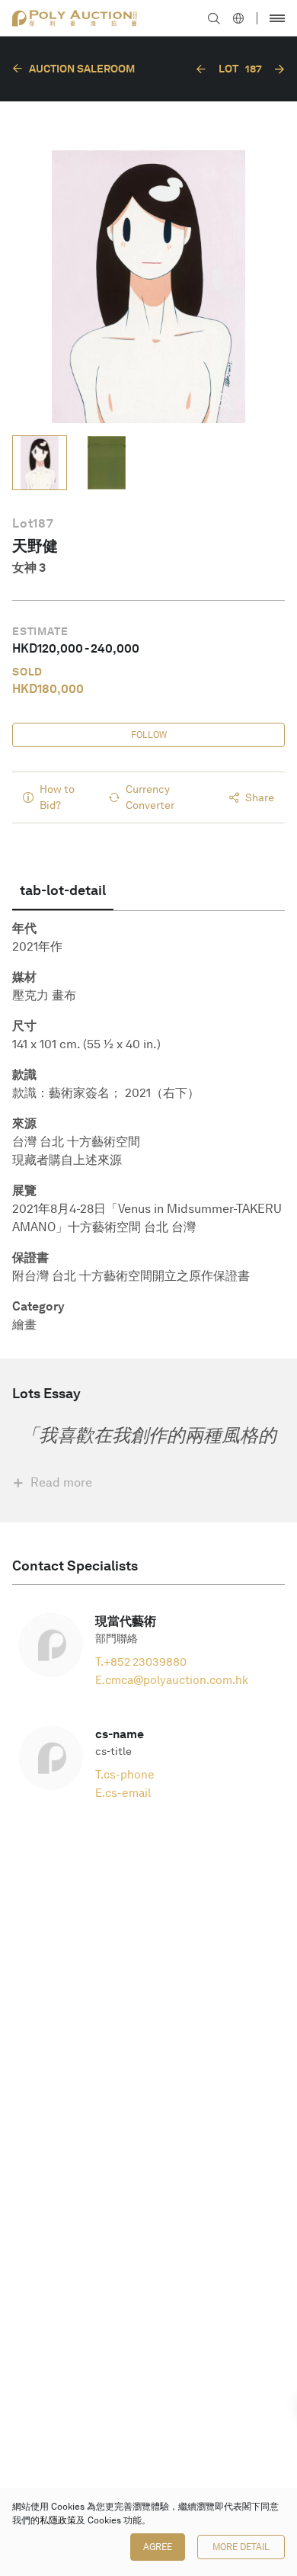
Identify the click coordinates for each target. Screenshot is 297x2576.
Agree (158, 2547)
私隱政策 (58, 2520)
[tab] (63, 890)
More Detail (241, 2547)
